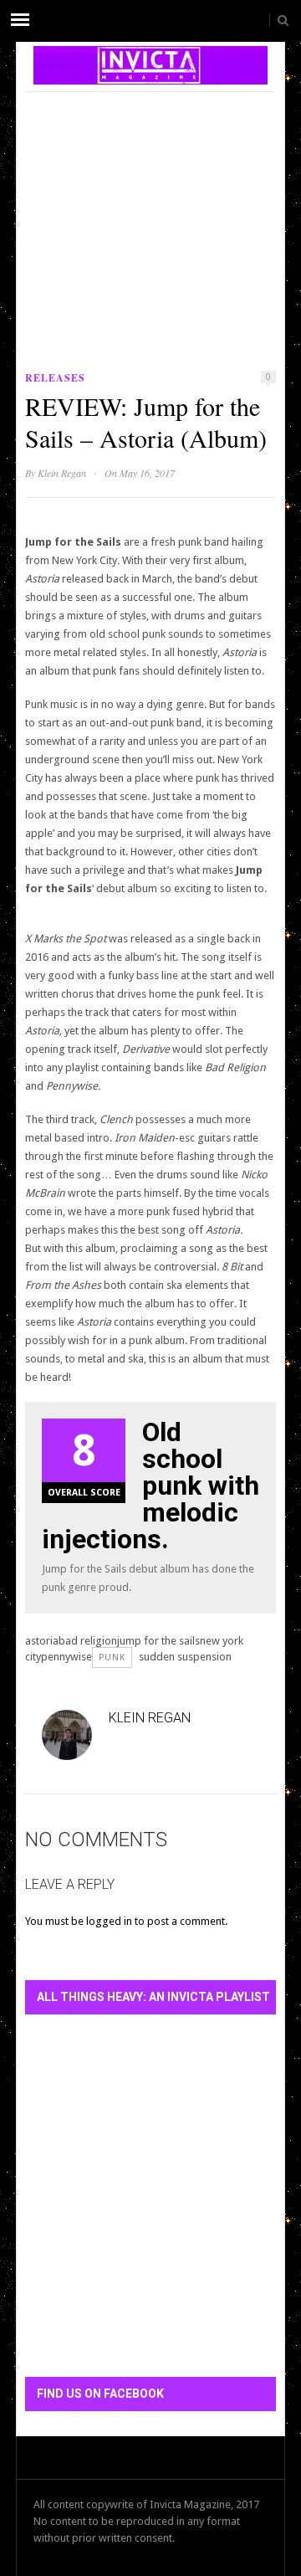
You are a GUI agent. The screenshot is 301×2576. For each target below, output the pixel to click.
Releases (55, 378)
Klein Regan (62, 473)
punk (112, 1657)
